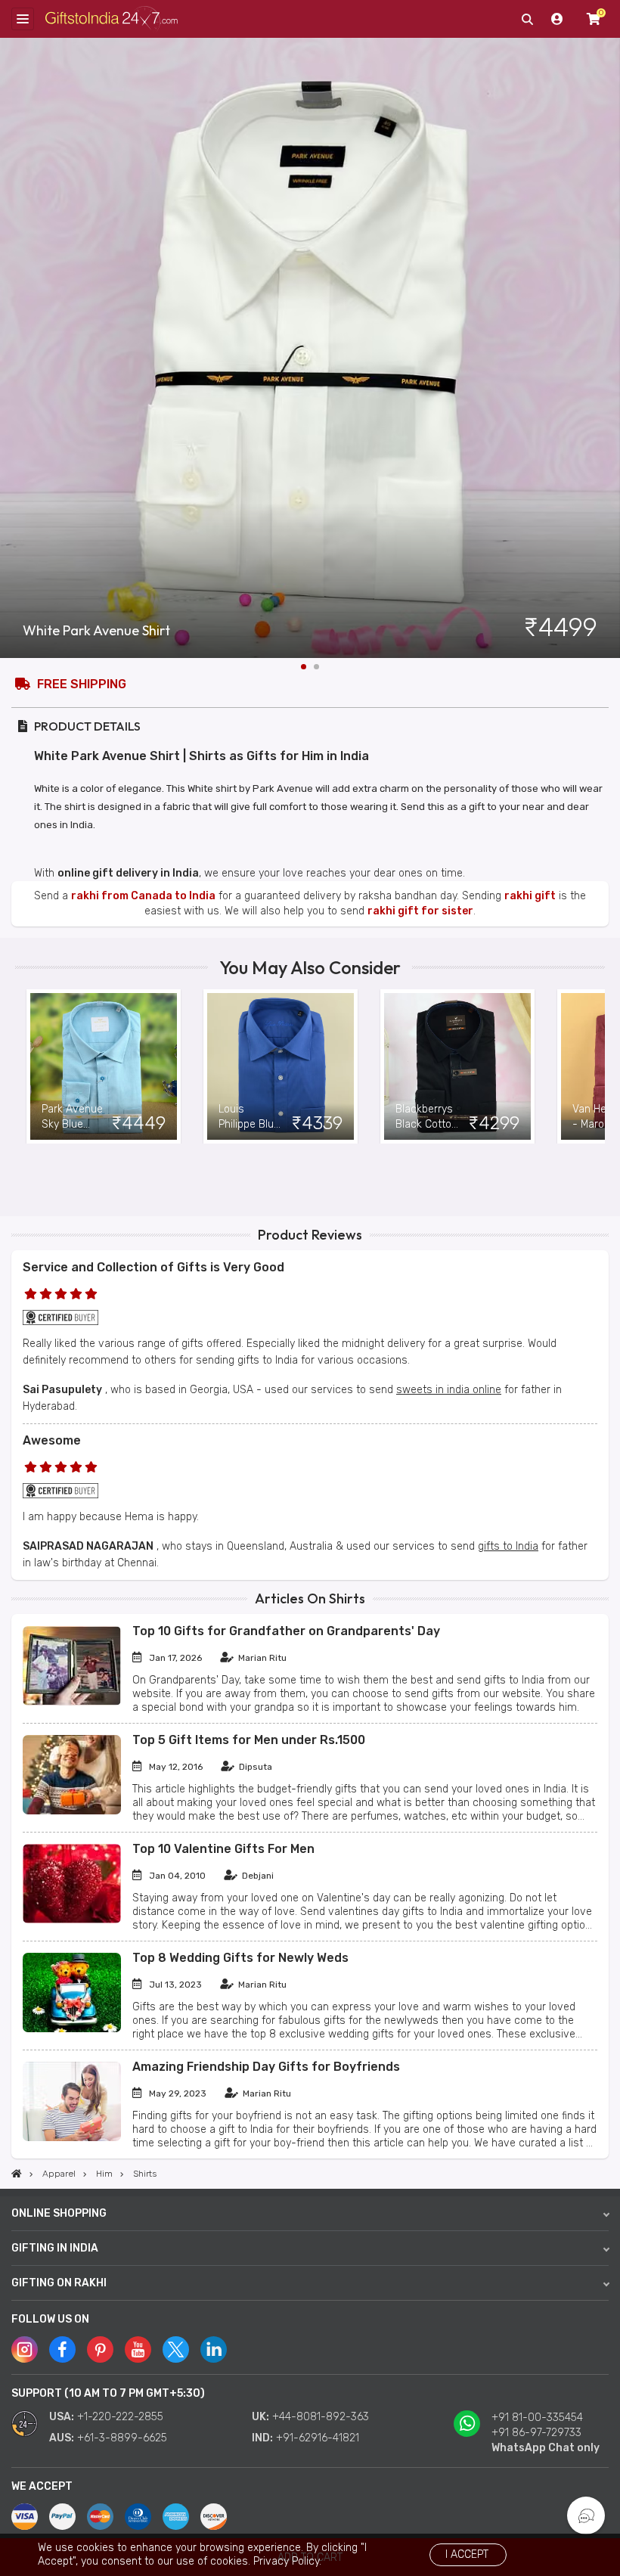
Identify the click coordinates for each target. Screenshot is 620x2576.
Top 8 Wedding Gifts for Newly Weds (240, 1958)
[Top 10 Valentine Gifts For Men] (72, 1920)
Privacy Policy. (287, 2561)
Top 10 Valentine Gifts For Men (223, 1849)
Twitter (176, 2349)
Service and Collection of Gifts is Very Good (153, 1267)
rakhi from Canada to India (143, 896)
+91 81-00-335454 (537, 2418)
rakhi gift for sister (420, 911)
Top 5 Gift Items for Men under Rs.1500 (249, 1740)
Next (609, 348)
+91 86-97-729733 (536, 2433)
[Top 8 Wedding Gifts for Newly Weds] (72, 2029)
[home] (17, 2174)
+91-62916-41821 (318, 2438)
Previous (26, 1066)
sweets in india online (449, 1390)
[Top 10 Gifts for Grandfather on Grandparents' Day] (72, 1702)
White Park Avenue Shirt (96, 631)
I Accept (467, 2554)
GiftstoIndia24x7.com (112, 19)
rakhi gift (530, 896)
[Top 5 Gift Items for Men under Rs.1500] (72, 1811)
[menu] (23, 19)
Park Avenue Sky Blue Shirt (72, 1117)
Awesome (52, 1440)
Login (557, 19)
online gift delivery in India (128, 873)
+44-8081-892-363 (321, 2417)
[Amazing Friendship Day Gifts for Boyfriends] (72, 2138)
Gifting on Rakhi (59, 2283)
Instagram (25, 2349)
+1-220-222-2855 (120, 2417)
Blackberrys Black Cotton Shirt (426, 1117)
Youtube (138, 2349)
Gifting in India (55, 2248)
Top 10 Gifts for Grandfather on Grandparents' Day (286, 1631)
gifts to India (508, 1546)
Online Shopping (59, 2213)
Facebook (62, 2349)
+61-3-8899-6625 (122, 2438)
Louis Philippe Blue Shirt (249, 1117)
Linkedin (214, 2349)
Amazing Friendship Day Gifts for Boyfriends (266, 2067)
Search (527, 19)
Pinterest (100, 2349)
